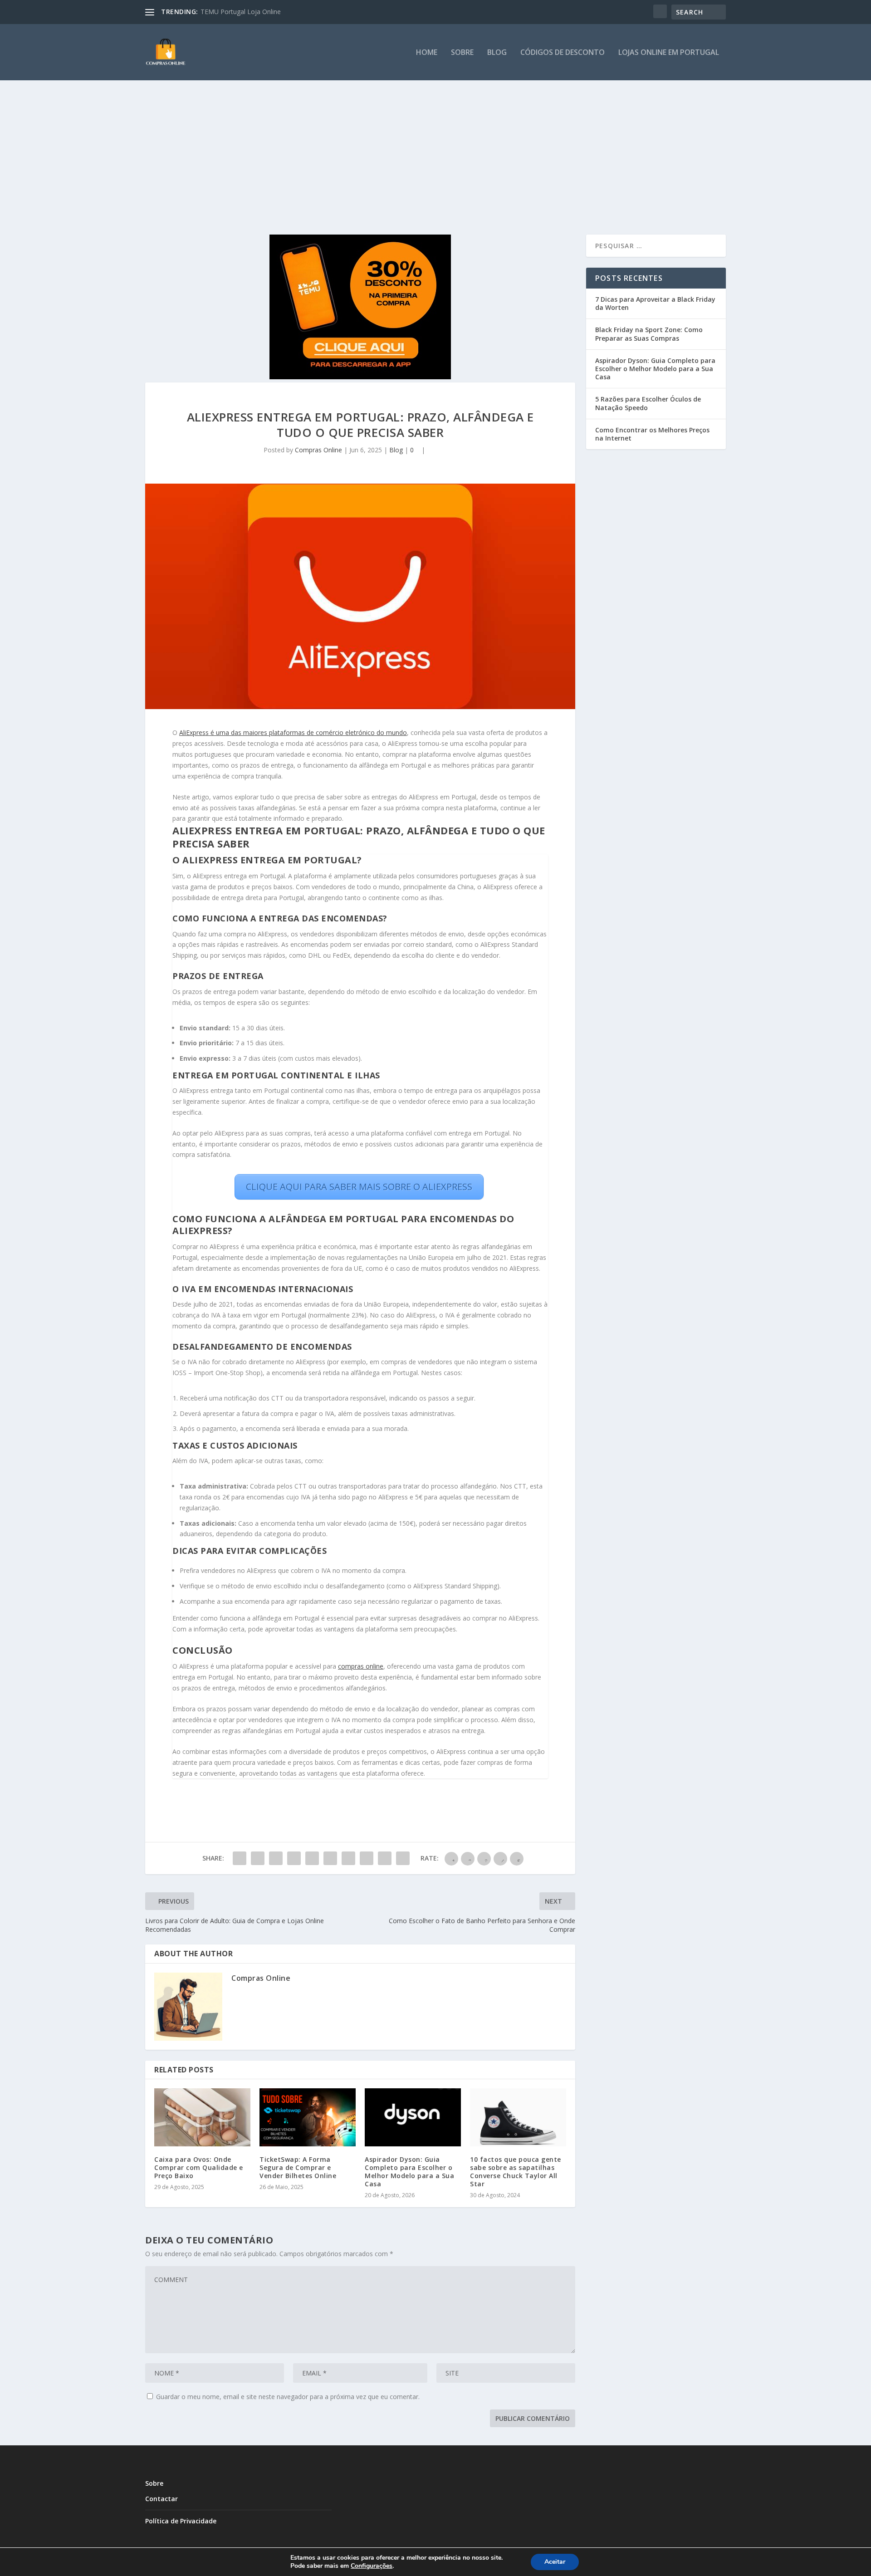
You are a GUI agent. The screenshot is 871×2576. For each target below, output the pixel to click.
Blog (497, 53)
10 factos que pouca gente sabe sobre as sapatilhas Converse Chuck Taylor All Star (516, 2172)
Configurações (372, 2566)
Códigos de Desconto (563, 53)
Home (427, 53)
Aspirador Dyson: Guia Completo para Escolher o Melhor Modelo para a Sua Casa (409, 2172)
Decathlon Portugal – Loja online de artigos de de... (276, 12)
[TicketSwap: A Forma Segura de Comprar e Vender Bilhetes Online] (308, 2117)
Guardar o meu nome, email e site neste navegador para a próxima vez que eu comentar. (288, 2397)
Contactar (161, 2499)
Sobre (462, 53)
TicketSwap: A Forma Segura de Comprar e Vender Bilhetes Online (298, 2167)
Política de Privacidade (181, 2521)
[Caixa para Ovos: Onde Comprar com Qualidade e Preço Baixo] (202, 2117)
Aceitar (555, 2562)
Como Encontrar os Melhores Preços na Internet (652, 434)
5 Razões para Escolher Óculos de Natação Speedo (648, 403)
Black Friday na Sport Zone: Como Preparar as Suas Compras (649, 334)
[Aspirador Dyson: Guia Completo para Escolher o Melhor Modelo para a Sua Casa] (413, 2117)
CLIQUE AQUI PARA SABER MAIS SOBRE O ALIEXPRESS (359, 1187)
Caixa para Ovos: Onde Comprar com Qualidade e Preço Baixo (199, 2167)
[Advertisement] (435, 148)
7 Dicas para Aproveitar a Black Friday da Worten (655, 303)
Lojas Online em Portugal (669, 53)
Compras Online (318, 450)
